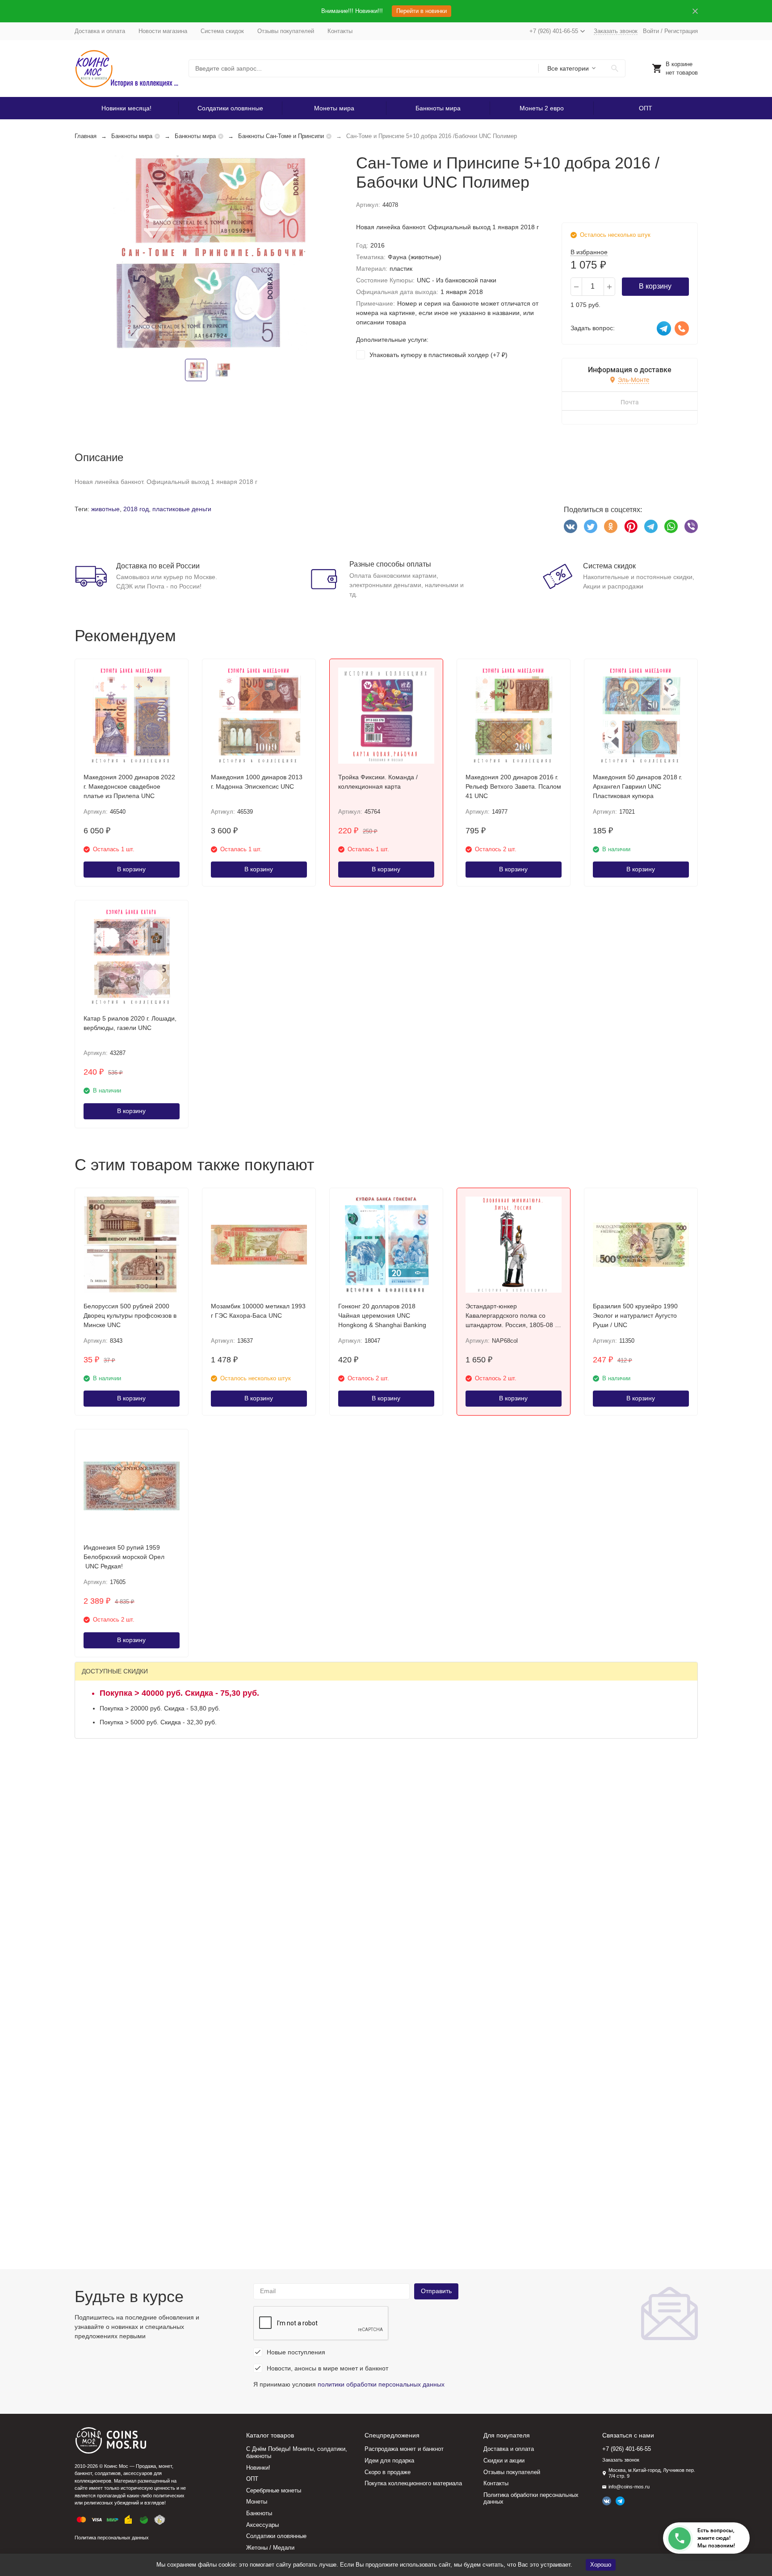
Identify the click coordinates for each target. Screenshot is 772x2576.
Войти (651, 31)
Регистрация (681, 31)
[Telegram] (651, 526)
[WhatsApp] (671, 526)
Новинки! (258, 2468)
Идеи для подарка (389, 2460)
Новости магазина (163, 31)
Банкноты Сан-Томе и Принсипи (281, 136)
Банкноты (259, 2513)
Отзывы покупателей (286, 31)
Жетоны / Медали (270, 2548)
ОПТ (646, 108)
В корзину (655, 286)
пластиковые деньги (182, 509)
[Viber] (691, 526)
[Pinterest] (631, 526)
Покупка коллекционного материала (413, 2483)
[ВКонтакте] (571, 526)
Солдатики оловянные (230, 108)
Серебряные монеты (274, 2490)
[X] (591, 526)
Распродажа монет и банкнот (404, 2449)
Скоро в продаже (388, 2472)
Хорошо (601, 2565)
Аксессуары (262, 2525)
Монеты (257, 2502)
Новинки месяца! (126, 108)
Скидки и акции (504, 2460)
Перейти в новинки (422, 11)
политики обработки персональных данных (381, 2384)
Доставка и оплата (100, 31)
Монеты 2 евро (542, 108)
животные (105, 509)
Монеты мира (334, 108)
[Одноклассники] (611, 526)
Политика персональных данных (112, 2538)
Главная (86, 136)
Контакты (340, 31)
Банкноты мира (438, 108)
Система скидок (222, 31)
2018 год (136, 509)
